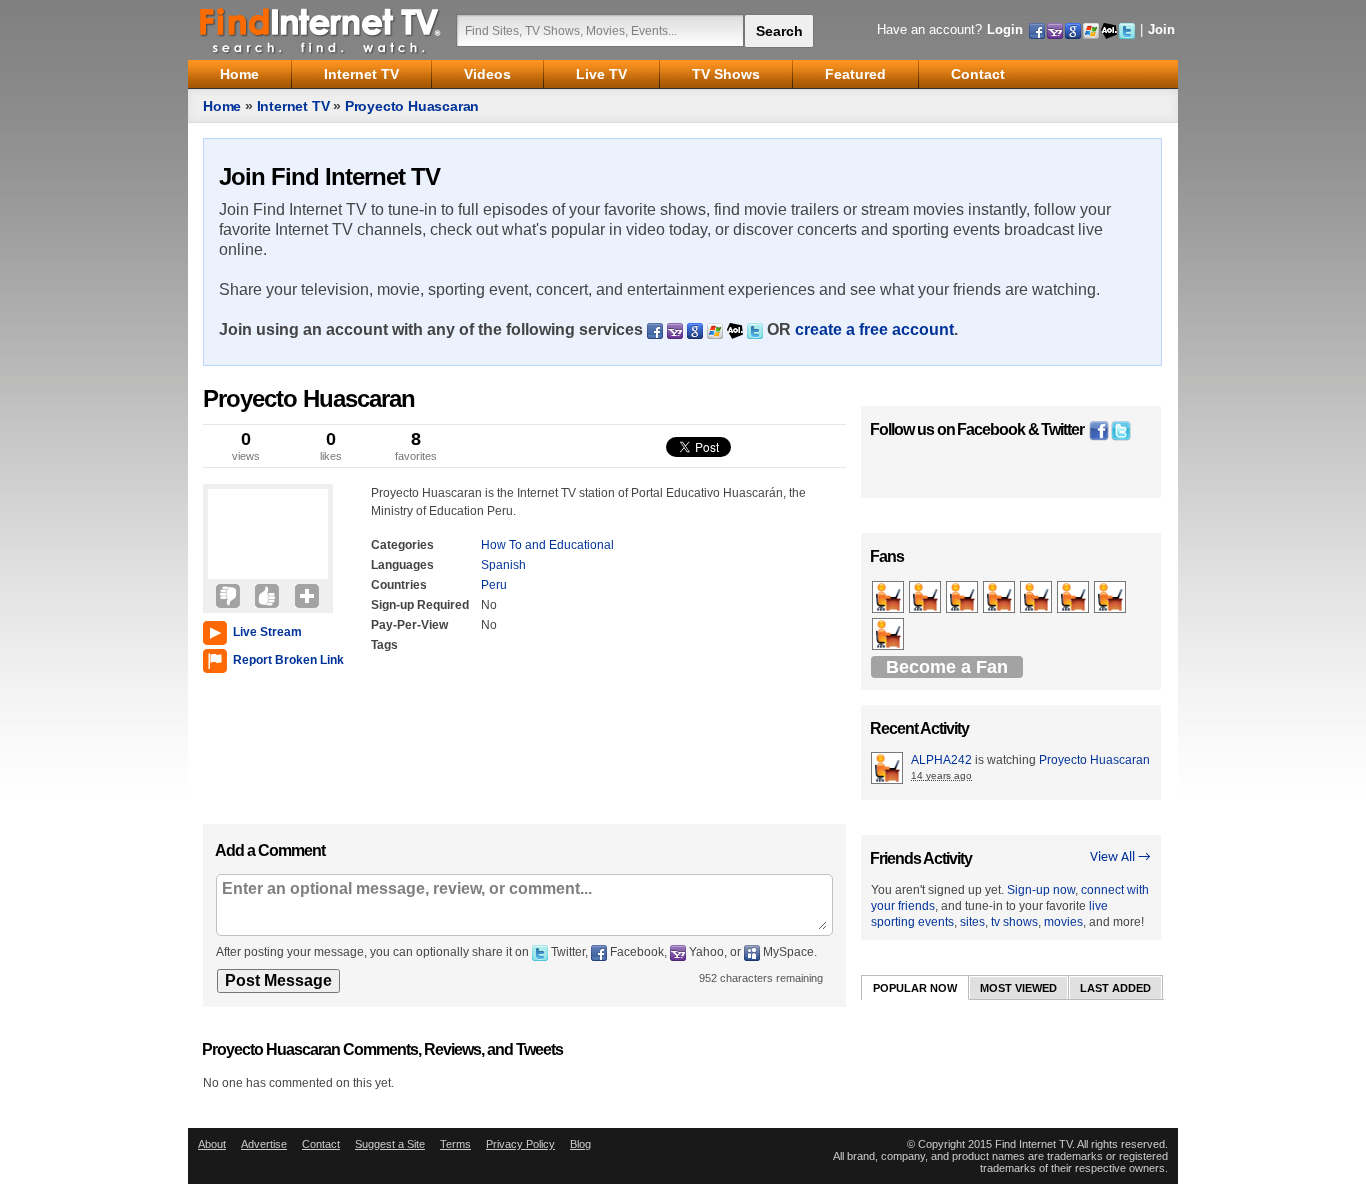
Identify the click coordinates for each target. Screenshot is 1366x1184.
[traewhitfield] (963, 598)
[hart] (1074, 598)
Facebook (991, 429)
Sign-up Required (420, 605)
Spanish (503, 565)
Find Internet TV (321, 30)
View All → (1120, 857)
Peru (494, 585)
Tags (384, 645)
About (212, 1144)
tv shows (1014, 922)
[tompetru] (889, 635)
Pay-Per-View (409, 625)
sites (972, 922)
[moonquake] (1037, 598)
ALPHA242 (941, 760)
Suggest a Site (390, 1144)
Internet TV (293, 106)
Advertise (264, 1144)
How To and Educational (547, 545)
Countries (399, 585)
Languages (402, 565)
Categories (402, 545)
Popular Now (915, 988)
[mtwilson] (1111, 598)
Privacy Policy (520, 1144)
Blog (580, 1144)
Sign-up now (1041, 890)
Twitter (1062, 429)
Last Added (1115, 988)
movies (1063, 922)
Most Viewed (1018, 988)
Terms (455, 1144)
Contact (321, 1144)
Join (1161, 29)
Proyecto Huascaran (412, 106)
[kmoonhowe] (889, 598)
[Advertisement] (263, 744)
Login (1005, 29)
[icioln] (926, 598)
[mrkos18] (1000, 598)
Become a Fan (947, 667)
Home (222, 106)
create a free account (874, 329)
